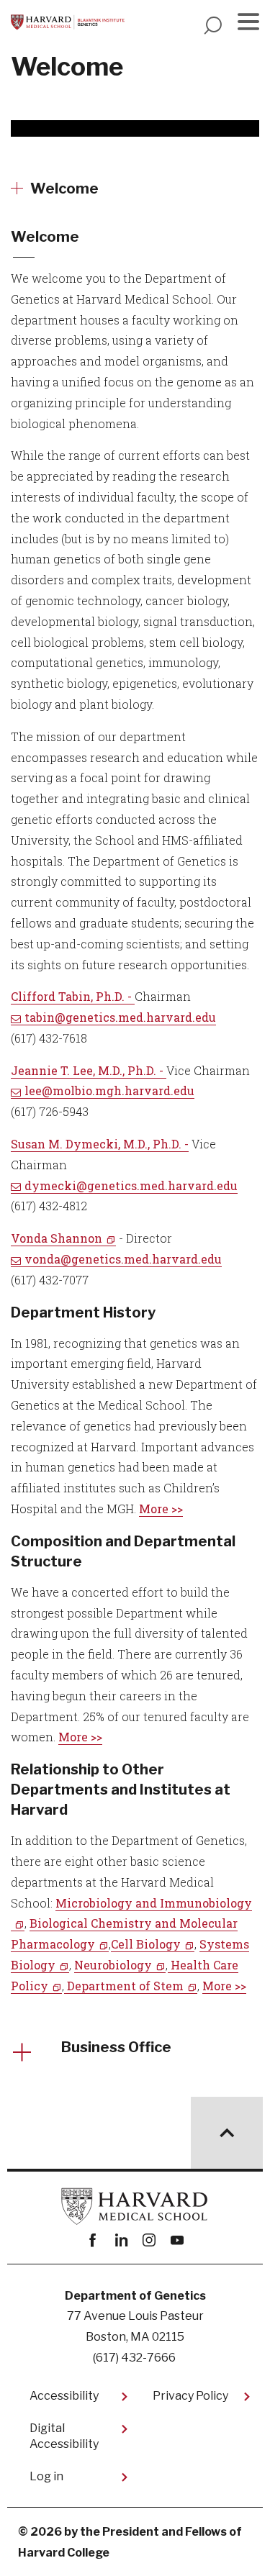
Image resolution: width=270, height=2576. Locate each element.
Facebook (93, 2240)
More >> (161, 1509)
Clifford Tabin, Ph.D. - (73, 996)
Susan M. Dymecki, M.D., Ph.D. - (100, 1144)
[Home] (68, 22)
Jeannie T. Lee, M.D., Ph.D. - (89, 1070)
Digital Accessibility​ (64, 2436)
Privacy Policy (190, 2396)
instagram (149, 2240)
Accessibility (64, 2396)
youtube (177, 2240)
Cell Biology (146, 1944)
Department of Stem (125, 1986)
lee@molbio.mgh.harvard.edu (109, 1090)
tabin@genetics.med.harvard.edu (120, 1017)
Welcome (64, 189)
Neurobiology (113, 1965)
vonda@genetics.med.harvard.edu (123, 1259)
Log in (46, 2476)
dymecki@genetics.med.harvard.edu (131, 1185)
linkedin (121, 2240)
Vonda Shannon (57, 1238)
